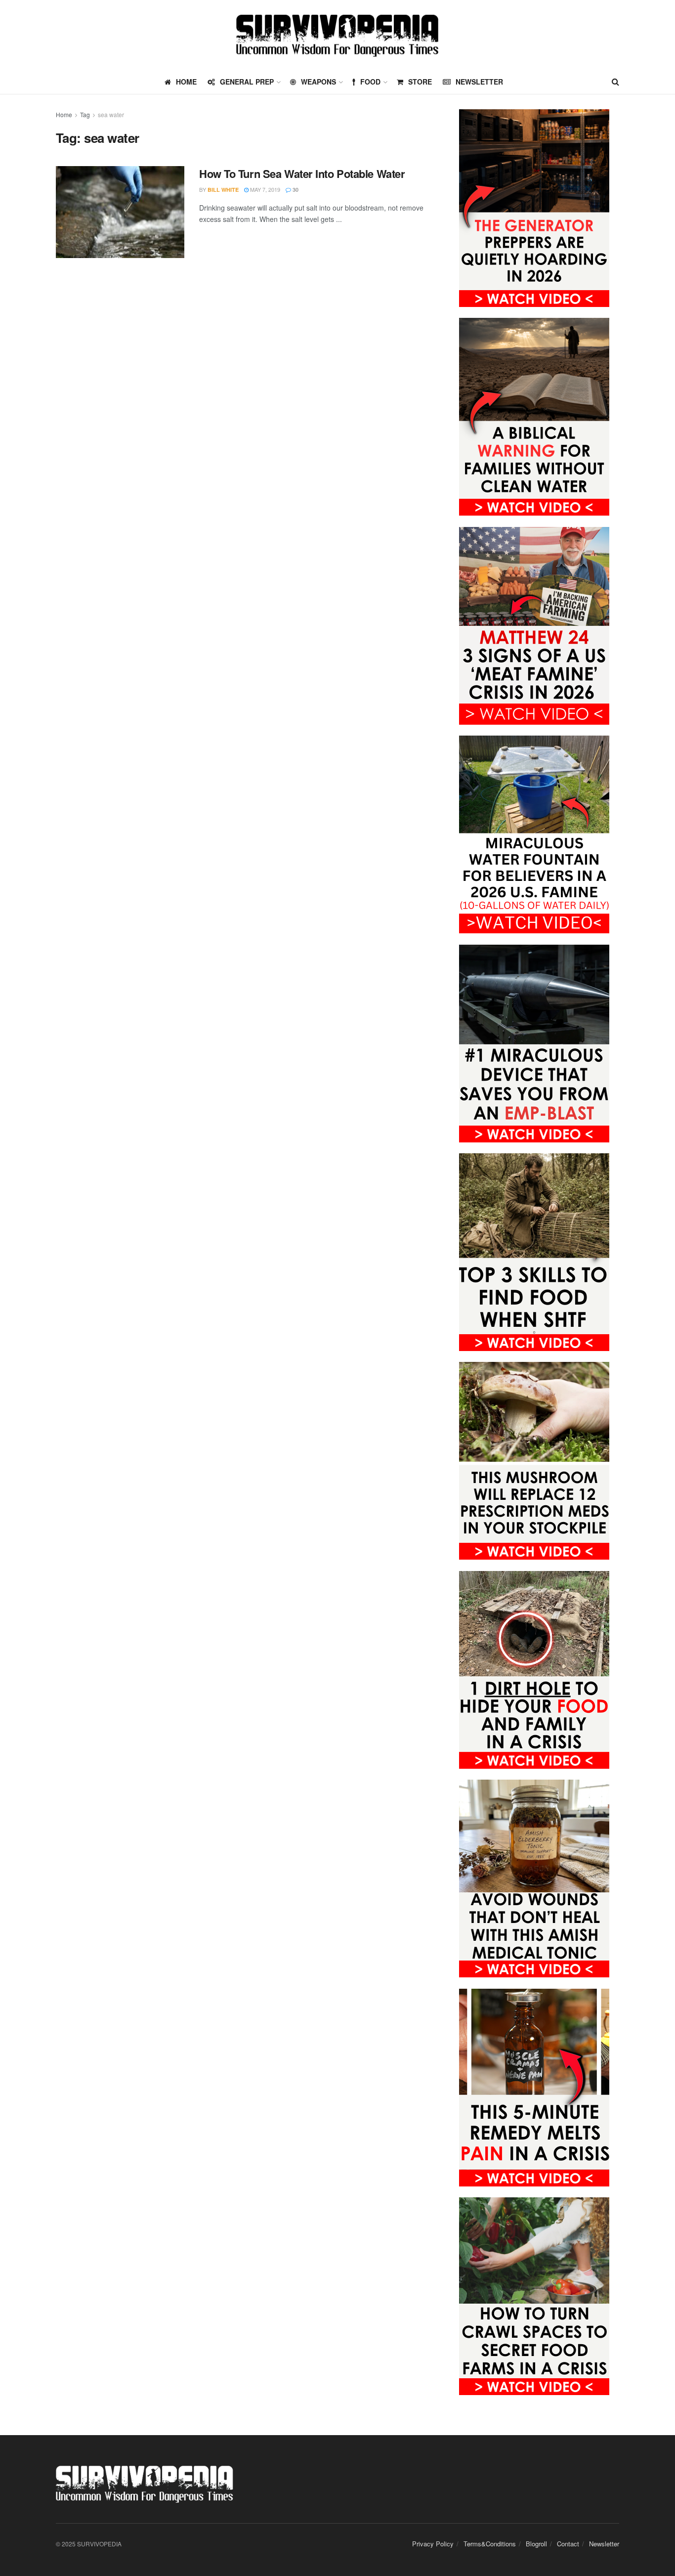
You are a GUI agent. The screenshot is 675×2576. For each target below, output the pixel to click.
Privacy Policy (433, 2544)
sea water (111, 114)
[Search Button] (615, 82)
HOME (186, 82)
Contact (568, 2544)
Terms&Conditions (490, 2544)
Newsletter (479, 82)
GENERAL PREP (247, 82)
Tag (85, 114)
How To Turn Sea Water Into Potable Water (302, 174)
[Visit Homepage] (337, 35)
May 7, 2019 (264, 189)
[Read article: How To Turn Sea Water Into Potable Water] (120, 212)
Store (420, 82)
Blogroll (536, 2544)
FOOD (370, 82)
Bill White (223, 190)
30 (295, 190)
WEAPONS (318, 82)
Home (64, 114)
